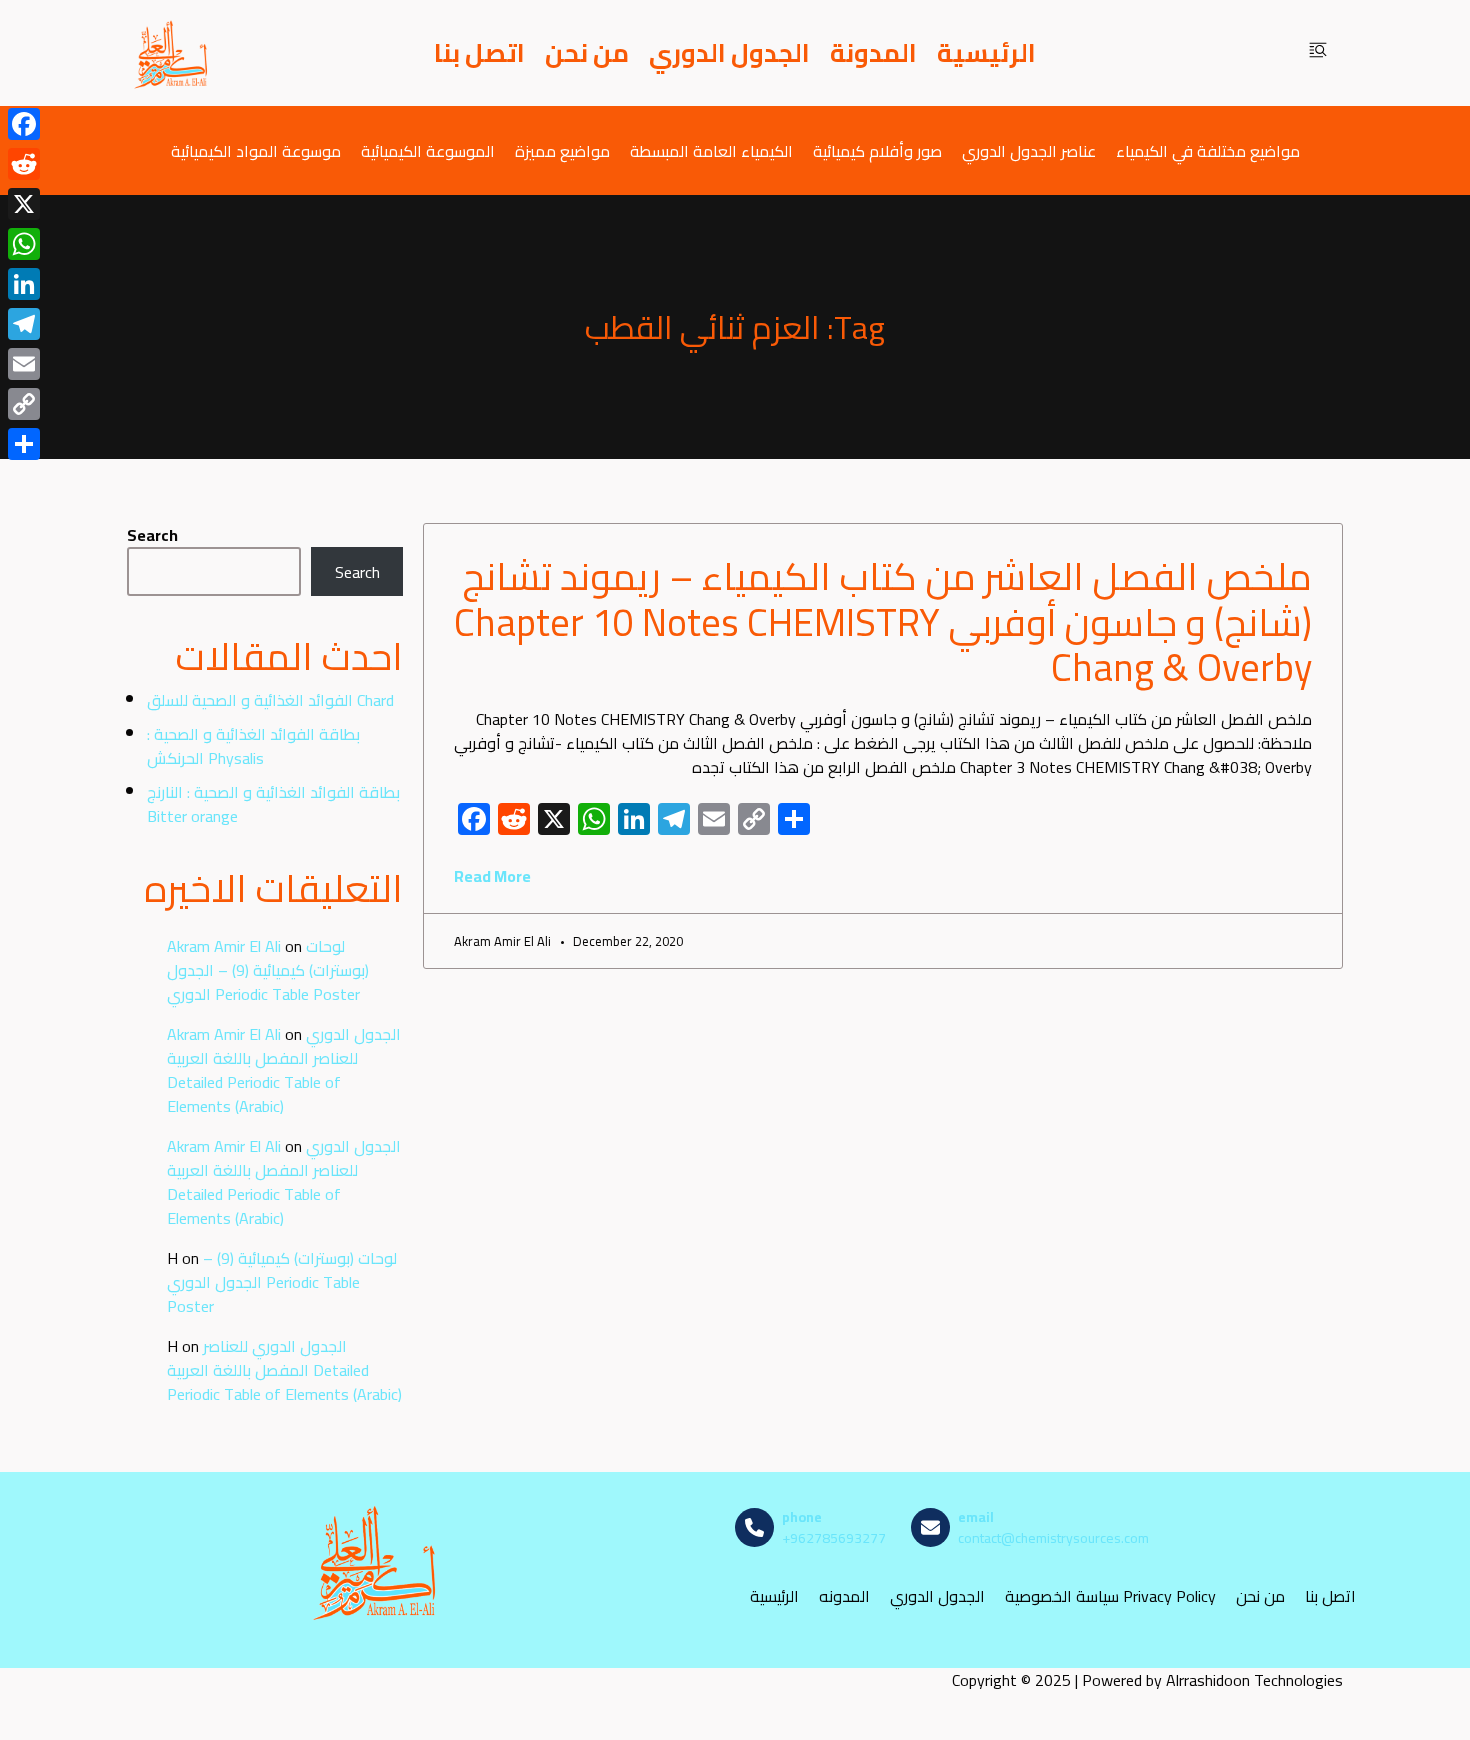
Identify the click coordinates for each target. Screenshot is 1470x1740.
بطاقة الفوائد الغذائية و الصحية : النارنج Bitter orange (273, 804)
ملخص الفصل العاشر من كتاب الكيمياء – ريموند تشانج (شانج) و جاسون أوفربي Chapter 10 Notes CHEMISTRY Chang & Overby (883, 621)
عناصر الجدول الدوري (1029, 150)
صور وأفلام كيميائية (877, 150)
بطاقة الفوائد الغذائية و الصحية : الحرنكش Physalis (253, 746)
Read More (492, 876)
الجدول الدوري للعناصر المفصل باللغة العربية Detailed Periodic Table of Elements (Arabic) (284, 1070)
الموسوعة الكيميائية (428, 150)
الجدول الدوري (729, 53)
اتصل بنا (479, 53)
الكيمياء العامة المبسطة (711, 150)
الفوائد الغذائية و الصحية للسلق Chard (270, 700)
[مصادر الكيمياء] (172, 53)
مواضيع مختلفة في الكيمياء (1208, 150)
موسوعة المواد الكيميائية (256, 150)
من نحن (587, 53)
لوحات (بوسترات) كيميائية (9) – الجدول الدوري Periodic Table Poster (268, 970)
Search (152, 535)
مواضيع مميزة (562, 150)
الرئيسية (986, 53)
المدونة (873, 53)
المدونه (844, 1596)
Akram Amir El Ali (224, 946)
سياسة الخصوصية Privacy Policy (1110, 1596)
